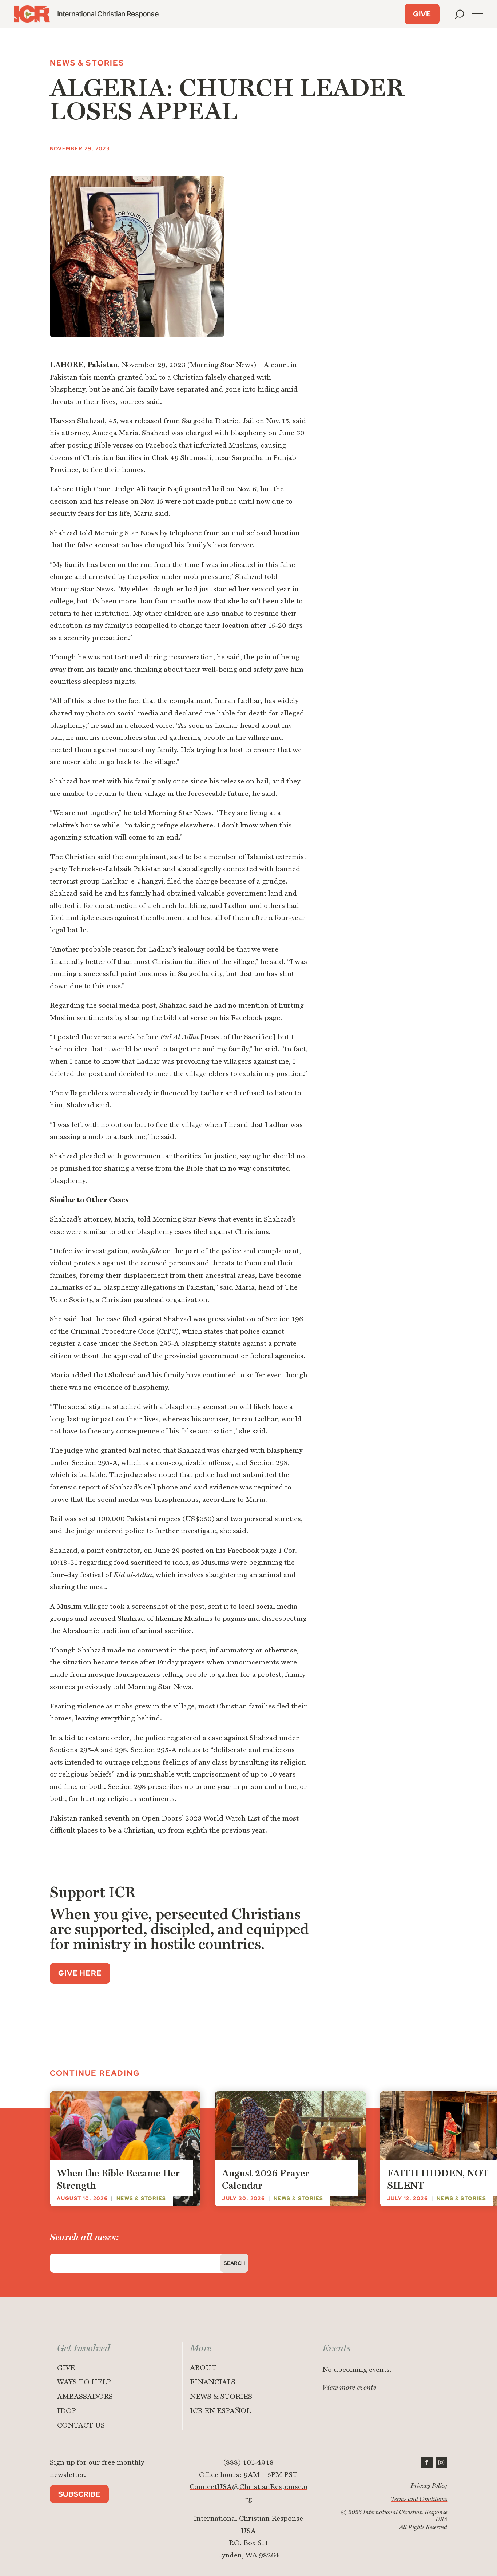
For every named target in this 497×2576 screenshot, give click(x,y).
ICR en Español (220, 2411)
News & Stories (221, 2397)
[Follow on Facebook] (427, 2462)
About (203, 2368)
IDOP (67, 2411)
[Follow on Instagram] (441, 2462)
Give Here (80, 1973)
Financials (213, 2382)
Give (422, 14)
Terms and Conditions (419, 2499)
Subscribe (79, 2494)
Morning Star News (222, 365)
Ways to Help (84, 2382)
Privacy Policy (429, 2486)
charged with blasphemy (226, 433)
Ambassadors (85, 2397)
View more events (349, 2388)
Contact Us (81, 2426)
